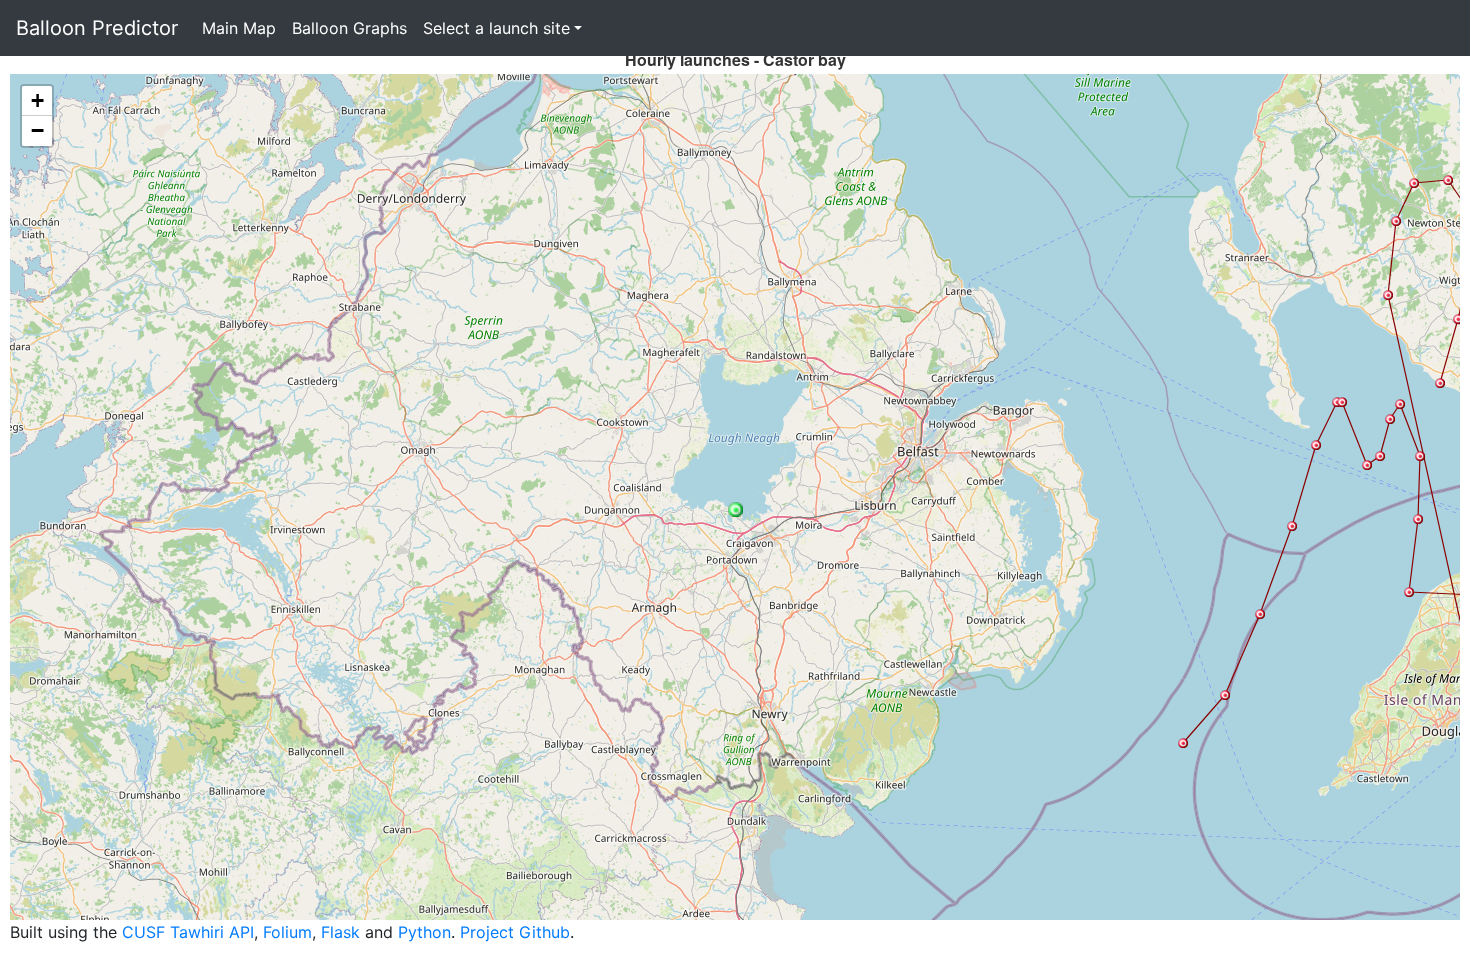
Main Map (239, 28)
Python (424, 932)
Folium (287, 932)
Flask (340, 932)
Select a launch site (496, 28)
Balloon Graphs (349, 28)
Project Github (515, 932)
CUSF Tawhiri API (188, 932)
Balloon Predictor (97, 28)
